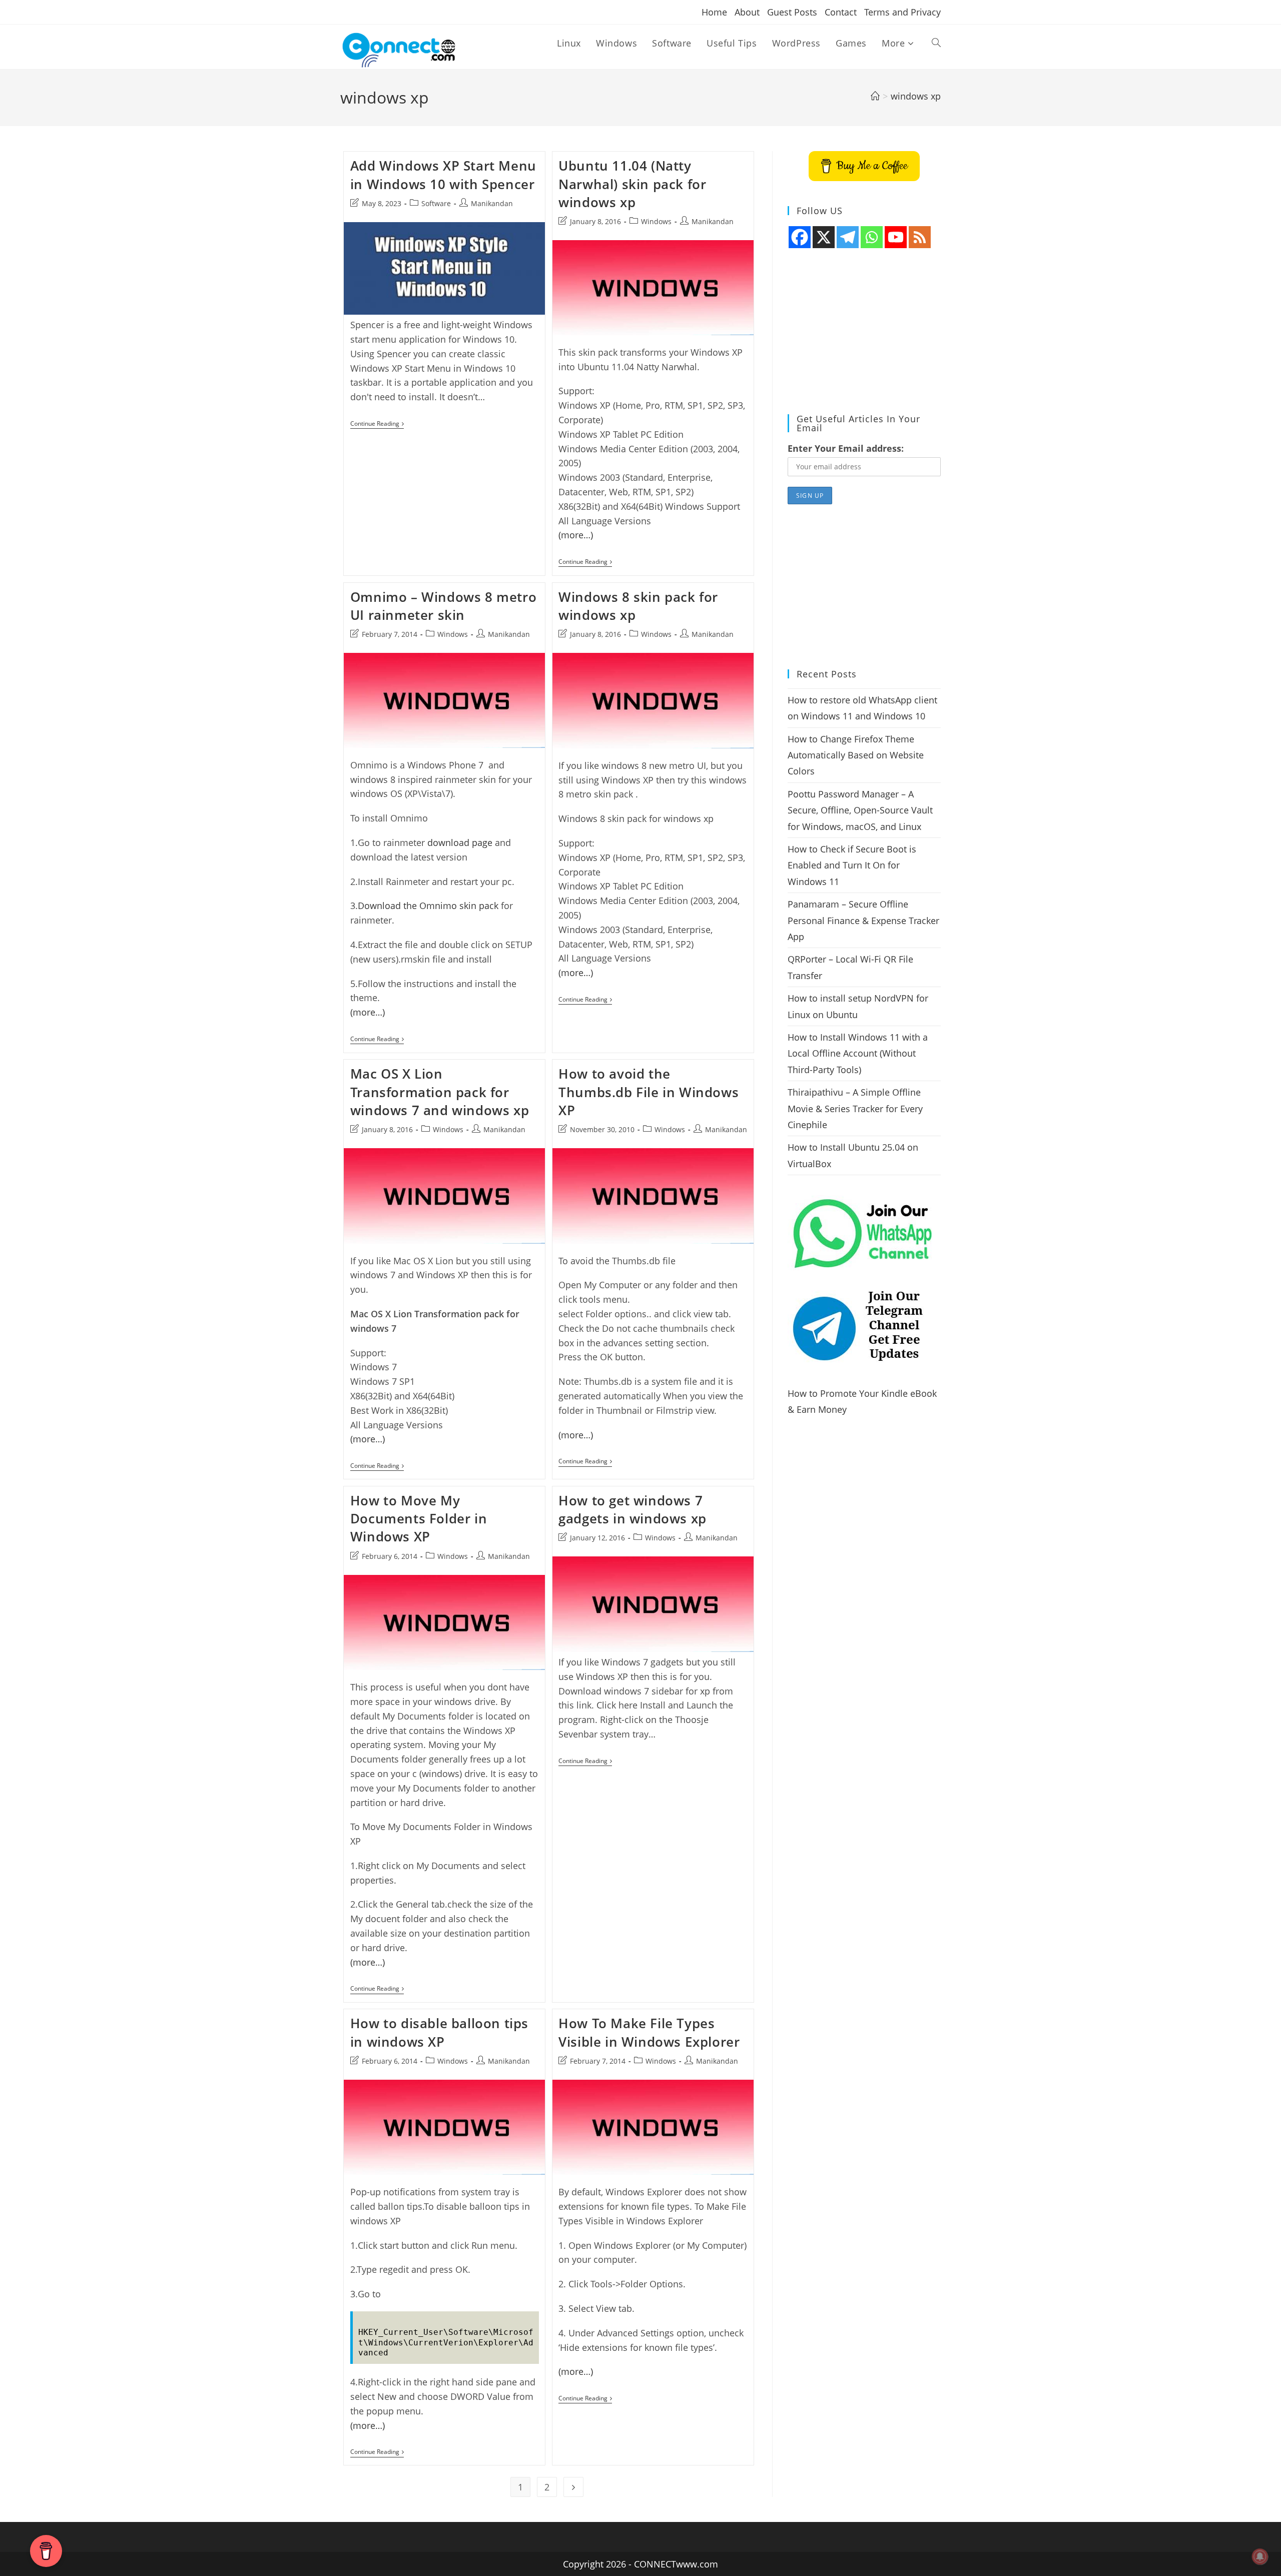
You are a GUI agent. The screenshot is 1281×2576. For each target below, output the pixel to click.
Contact (841, 12)
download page (460, 842)
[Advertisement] (864, 332)
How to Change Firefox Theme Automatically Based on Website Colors (856, 755)
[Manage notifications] (1260, 2556)
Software (436, 203)
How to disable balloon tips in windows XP (439, 2032)
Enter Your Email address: (846, 448)
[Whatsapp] (872, 237)
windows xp (916, 96)
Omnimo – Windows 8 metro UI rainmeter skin (443, 606)
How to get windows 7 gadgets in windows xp (632, 1509)
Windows (656, 221)
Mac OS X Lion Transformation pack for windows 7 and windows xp (440, 1092)
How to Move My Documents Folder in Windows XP (419, 1519)
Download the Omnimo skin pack (428, 906)
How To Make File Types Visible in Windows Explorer (649, 2032)
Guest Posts (792, 12)
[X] (824, 237)
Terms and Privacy (902, 12)
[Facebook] (800, 237)
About (747, 12)
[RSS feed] (920, 237)
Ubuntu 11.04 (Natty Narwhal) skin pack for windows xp (632, 184)
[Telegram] (848, 237)
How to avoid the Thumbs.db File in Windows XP (649, 1092)
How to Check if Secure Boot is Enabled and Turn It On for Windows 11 (852, 865)
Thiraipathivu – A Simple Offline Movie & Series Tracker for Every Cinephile (855, 1108)
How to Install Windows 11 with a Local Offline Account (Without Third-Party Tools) (858, 1053)
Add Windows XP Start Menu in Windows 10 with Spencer (443, 175)
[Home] (875, 96)
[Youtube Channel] (896, 237)
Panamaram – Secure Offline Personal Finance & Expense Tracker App (863, 920)
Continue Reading (377, 424)
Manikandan (492, 203)
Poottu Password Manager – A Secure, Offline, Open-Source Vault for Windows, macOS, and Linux (860, 810)
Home (714, 12)
